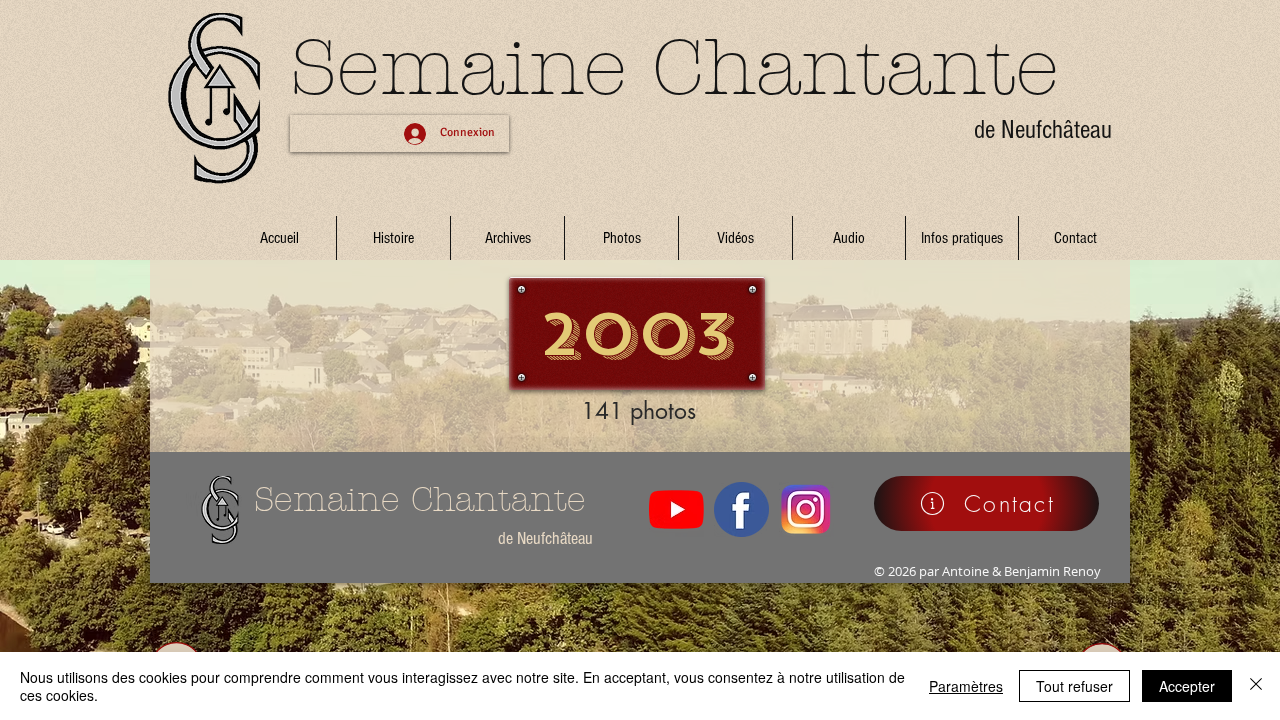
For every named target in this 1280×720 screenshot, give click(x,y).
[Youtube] (676, 509)
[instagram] (806, 509)
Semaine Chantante (674, 68)
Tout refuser (1074, 686)
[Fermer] (1256, 686)
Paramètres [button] (966, 686)
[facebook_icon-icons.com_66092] (741, 509)
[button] (507, 238)
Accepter (1187, 686)
